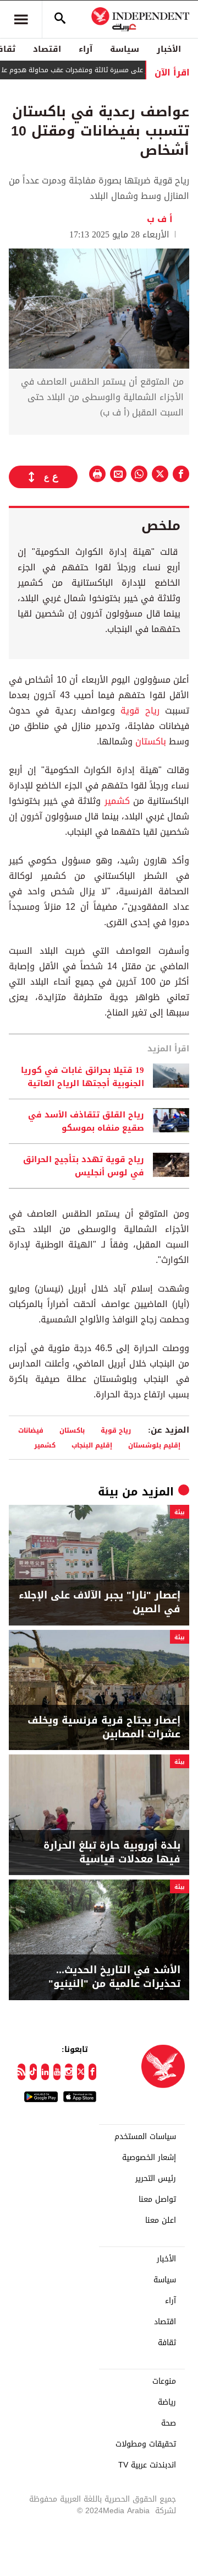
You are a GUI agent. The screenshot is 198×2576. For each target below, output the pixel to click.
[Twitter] (81, 2072)
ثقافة (167, 2343)
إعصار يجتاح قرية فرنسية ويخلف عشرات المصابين (104, 1727)
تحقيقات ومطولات (146, 2444)
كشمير (117, 801)
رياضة (167, 2402)
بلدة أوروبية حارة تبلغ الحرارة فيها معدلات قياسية (112, 1853)
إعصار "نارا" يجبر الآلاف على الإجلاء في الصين (100, 1602)
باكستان (151, 741)
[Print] (97, 474)
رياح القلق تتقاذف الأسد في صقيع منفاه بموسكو (86, 1121)
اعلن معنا (161, 2221)
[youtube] (57, 2072)
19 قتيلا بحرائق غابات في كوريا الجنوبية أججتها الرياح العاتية (82, 1077)
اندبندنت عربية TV (147, 2465)
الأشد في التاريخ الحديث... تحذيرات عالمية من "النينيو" (114, 1977)
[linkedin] (45, 2072)
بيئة (108, 1492)
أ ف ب (163, 219)
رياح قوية (140, 711)
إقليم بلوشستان (154, 1445)
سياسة (125, 49)
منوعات (164, 2381)
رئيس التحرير (156, 2179)
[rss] (21, 2072)
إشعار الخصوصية (149, 2158)
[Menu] (21, 19)
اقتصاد (47, 49)
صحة (169, 2423)
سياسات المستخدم (145, 2137)
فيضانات (31, 1430)
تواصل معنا (157, 2200)
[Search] (60, 19)
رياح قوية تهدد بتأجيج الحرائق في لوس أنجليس (84, 1166)
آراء (86, 49)
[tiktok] (34, 2072)
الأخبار (169, 49)
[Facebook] (92, 2072)
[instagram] (69, 2072)
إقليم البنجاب (92, 1445)
